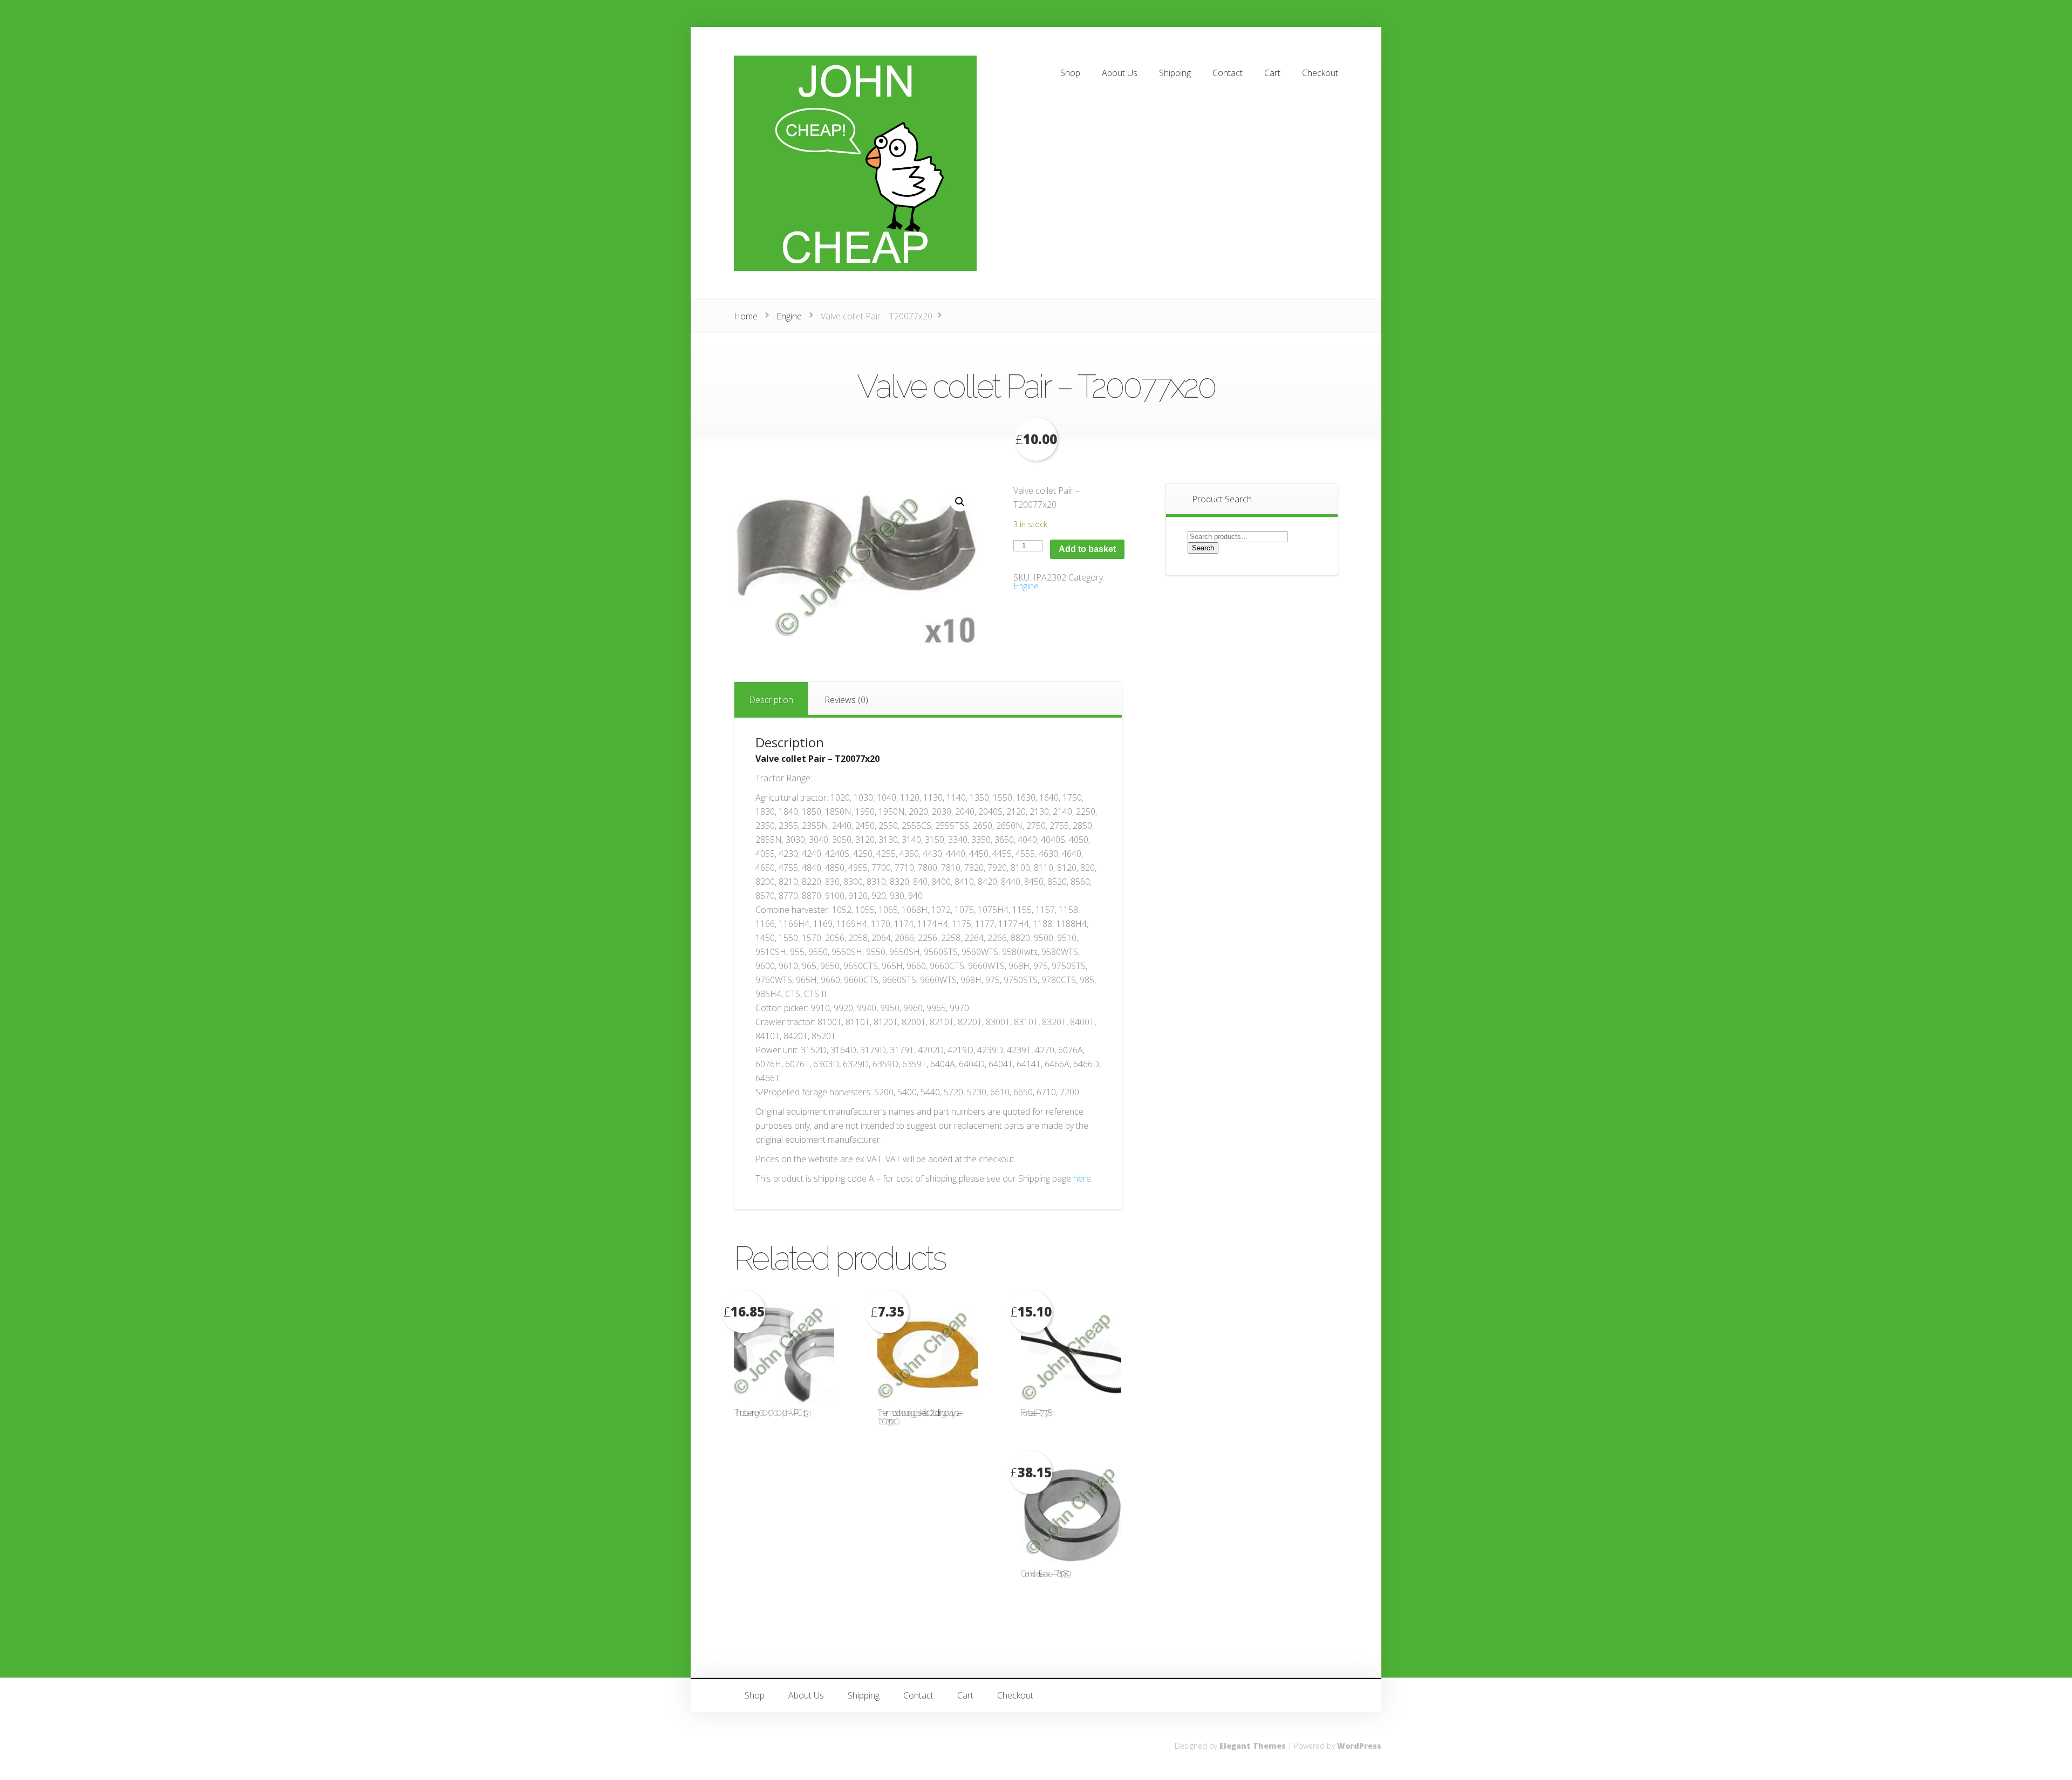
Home (746, 316)
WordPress (1359, 1746)
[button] (960, 502)
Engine (789, 316)
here (1082, 1178)
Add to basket (1087, 549)
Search (1203, 548)
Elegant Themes (1253, 1746)
